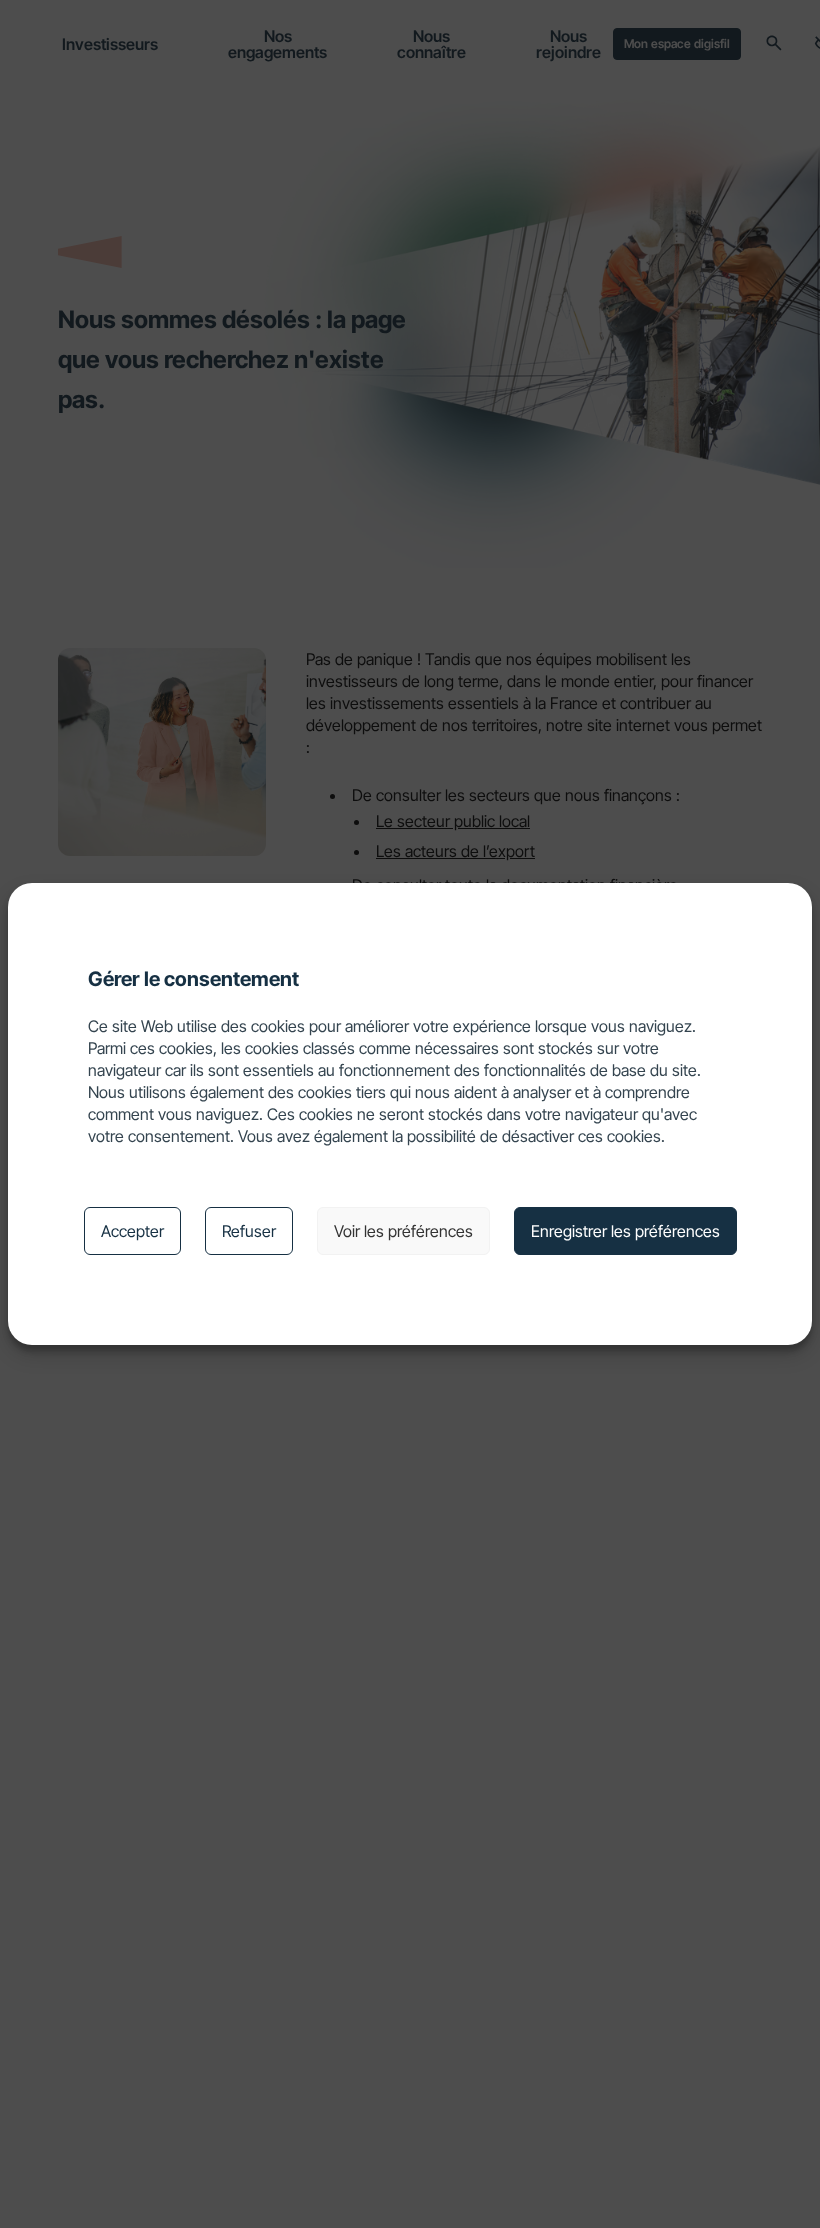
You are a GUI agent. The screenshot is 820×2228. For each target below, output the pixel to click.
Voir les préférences (403, 1231)
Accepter (132, 1231)
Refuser (249, 1231)
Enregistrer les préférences (625, 1231)
